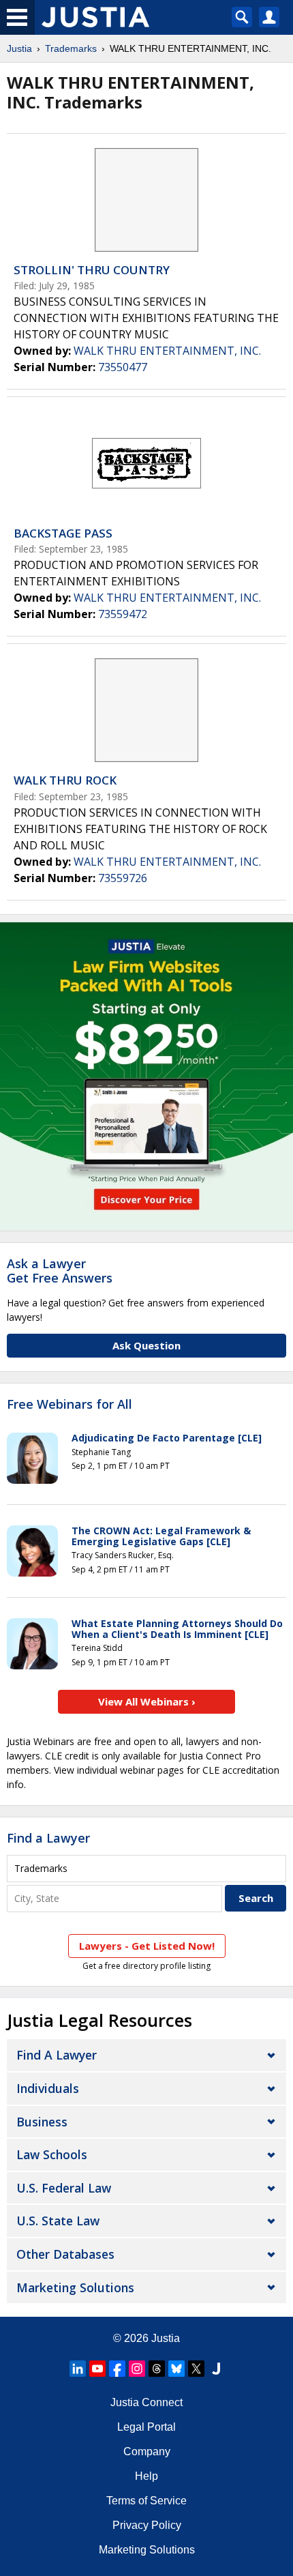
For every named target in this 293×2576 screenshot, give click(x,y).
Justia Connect (146, 2402)
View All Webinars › (147, 1701)
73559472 (123, 614)
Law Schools (52, 2154)
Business (42, 2122)
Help (146, 2476)
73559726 (123, 878)
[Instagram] (137, 2369)
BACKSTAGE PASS (63, 533)
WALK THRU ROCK (65, 780)
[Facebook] (117, 2369)
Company (147, 2451)
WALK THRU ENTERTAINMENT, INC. (167, 351)
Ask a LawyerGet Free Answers (60, 1271)
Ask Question (146, 1345)
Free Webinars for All (70, 1405)
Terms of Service (146, 2501)
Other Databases (65, 2254)
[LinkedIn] (78, 2369)
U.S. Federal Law (64, 2188)
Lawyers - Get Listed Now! (147, 1946)
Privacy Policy (147, 2525)
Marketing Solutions (75, 2287)
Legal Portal (146, 2427)
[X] (196, 2369)
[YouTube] (97, 2369)
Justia (19, 48)
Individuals (48, 2088)
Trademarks (71, 48)
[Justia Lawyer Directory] (216, 2369)
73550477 (123, 367)
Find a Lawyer (48, 1838)
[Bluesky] (176, 2369)
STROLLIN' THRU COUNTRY (92, 270)
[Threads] (157, 2369)
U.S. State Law (58, 2221)
